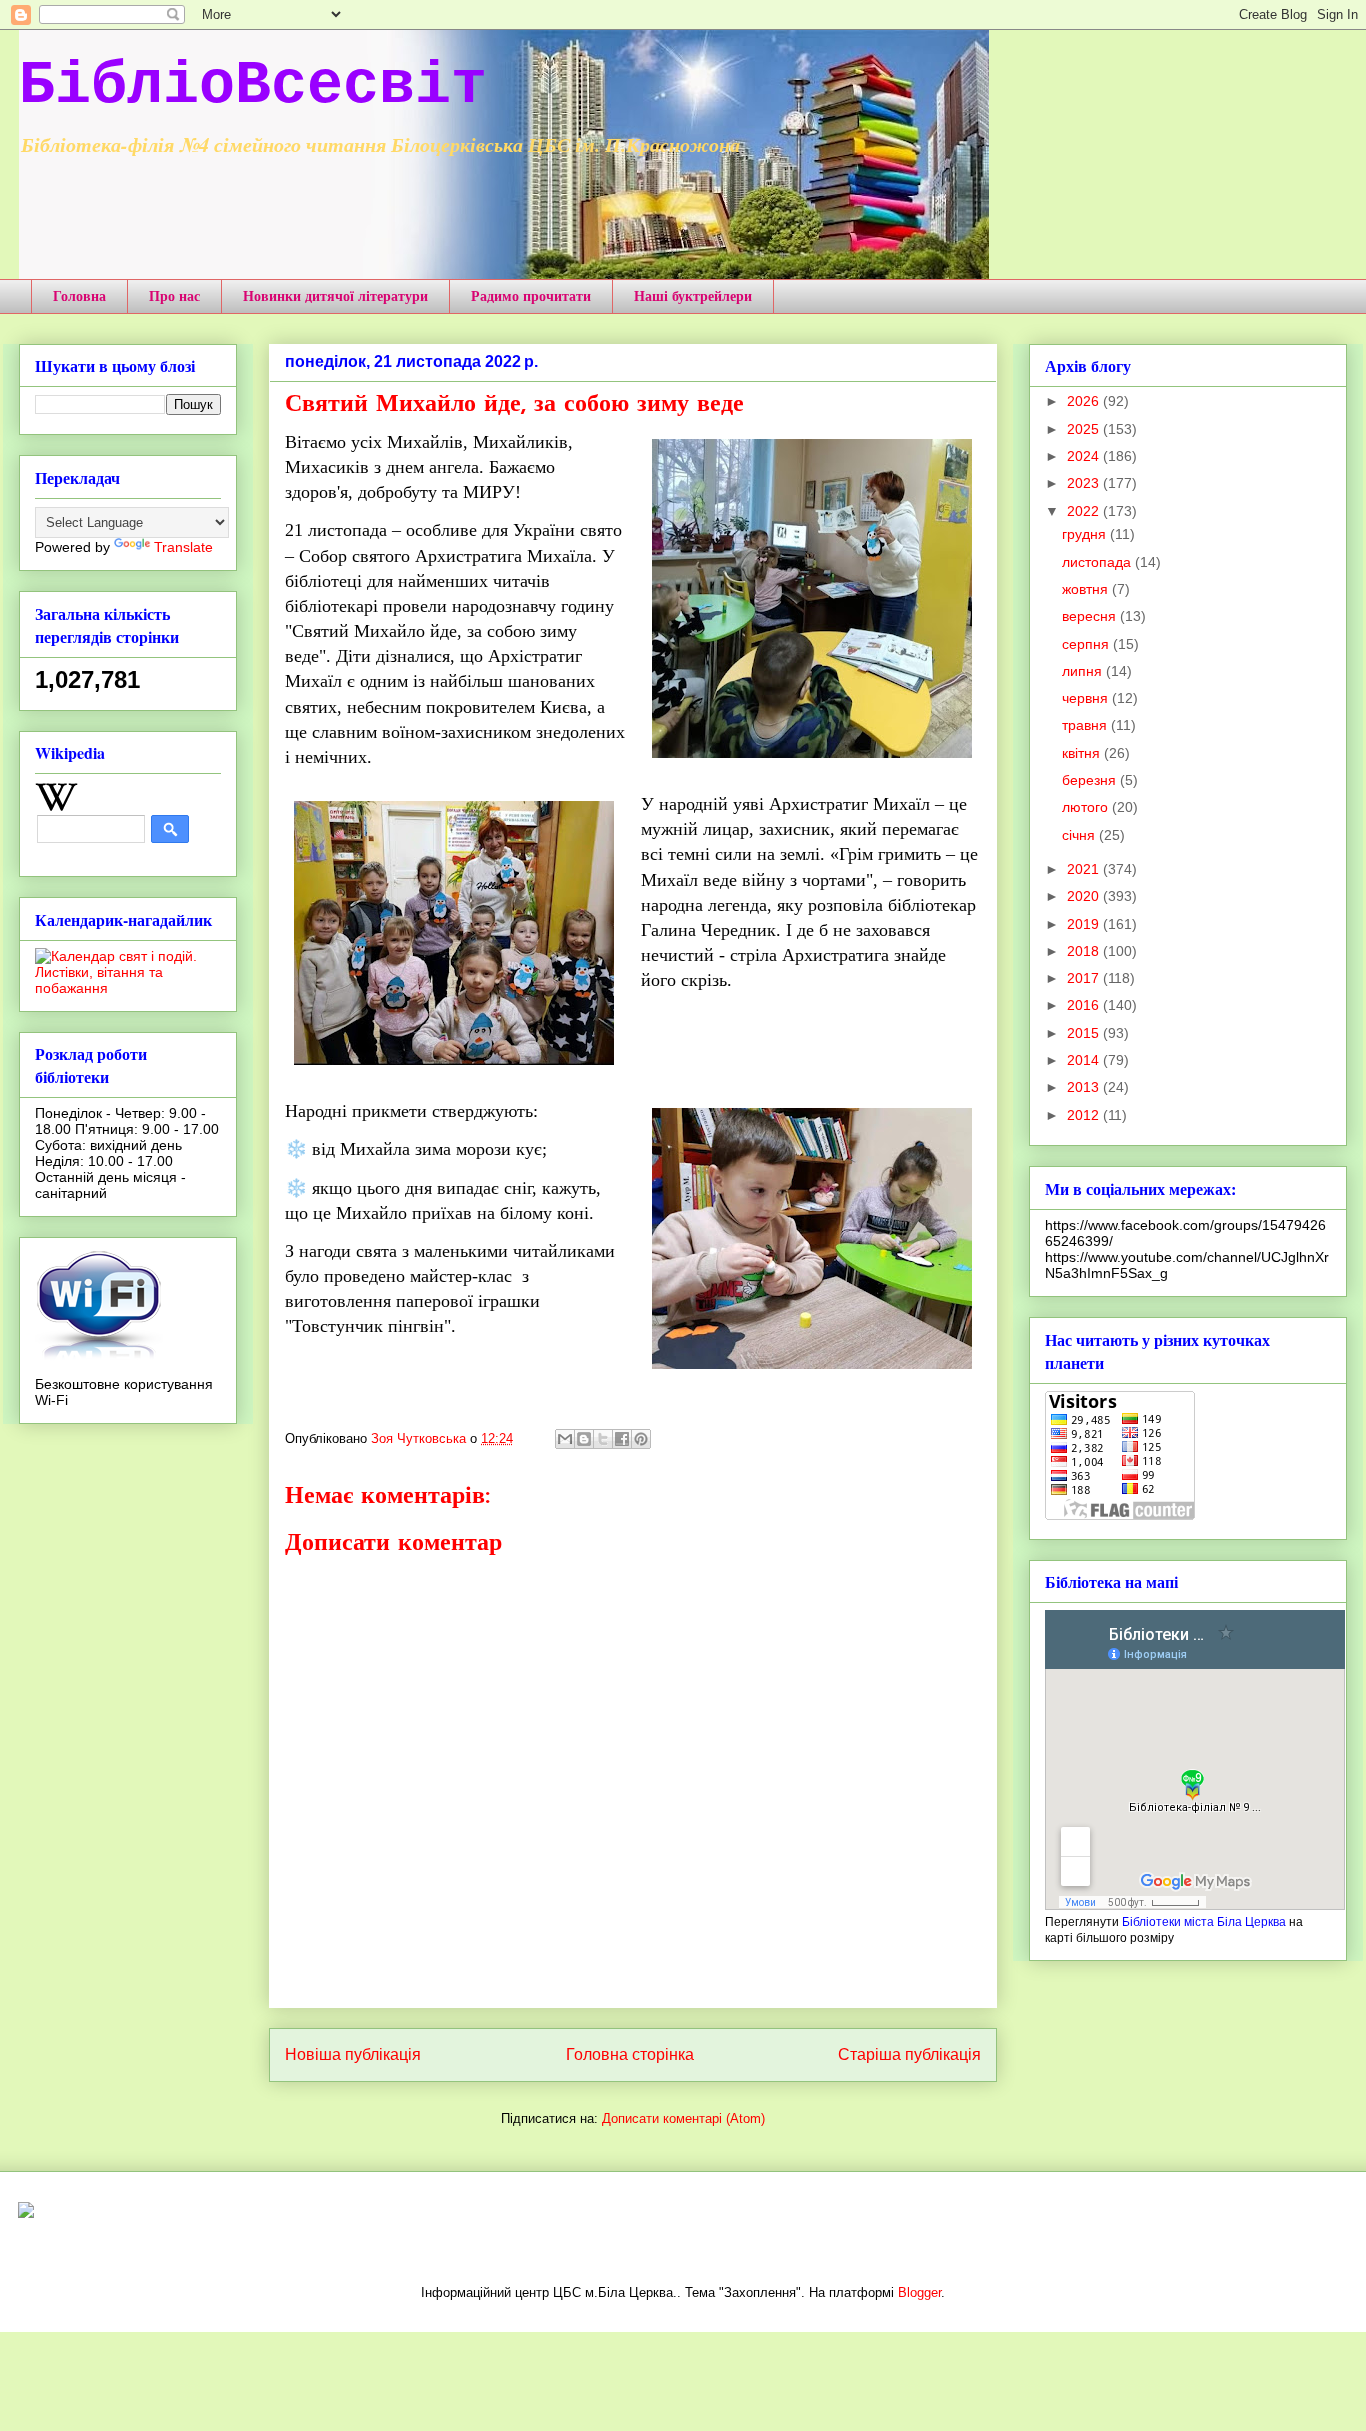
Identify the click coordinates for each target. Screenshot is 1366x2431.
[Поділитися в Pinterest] (641, 1439)
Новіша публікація (353, 2054)
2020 (1085, 896)
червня (1087, 698)
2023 (1085, 483)
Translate (183, 547)
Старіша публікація (909, 2054)
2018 (1085, 951)
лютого (1087, 807)
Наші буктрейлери (693, 295)
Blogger (919, 2292)
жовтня (1087, 589)
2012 (1085, 1115)
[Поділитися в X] (603, 1439)
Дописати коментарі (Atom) (683, 2118)
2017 (1085, 978)
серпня (1087, 644)
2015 (1085, 1033)
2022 (1085, 511)
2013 (1085, 1087)
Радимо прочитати (531, 295)
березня (1091, 780)
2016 (1085, 1005)
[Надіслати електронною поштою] (565, 1439)
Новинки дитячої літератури (335, 295)
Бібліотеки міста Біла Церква (1204, 1921)
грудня (1086, 534)
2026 (1085, 401)
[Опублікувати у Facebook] (622, 1439)
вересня (1091, 616)
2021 (1085, 869)
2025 (1085, 429)
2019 (1085, 924)
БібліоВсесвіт (253, 86)
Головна (79, 295)
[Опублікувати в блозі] (584, 1439)
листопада (1098, 562)
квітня (1083, 753)
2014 (1085, 1060)
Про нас (174, 295)
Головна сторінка (630, 2054)
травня (1086, 725)
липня (1084, 671)
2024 (1085, 456)
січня (1080, 835)
